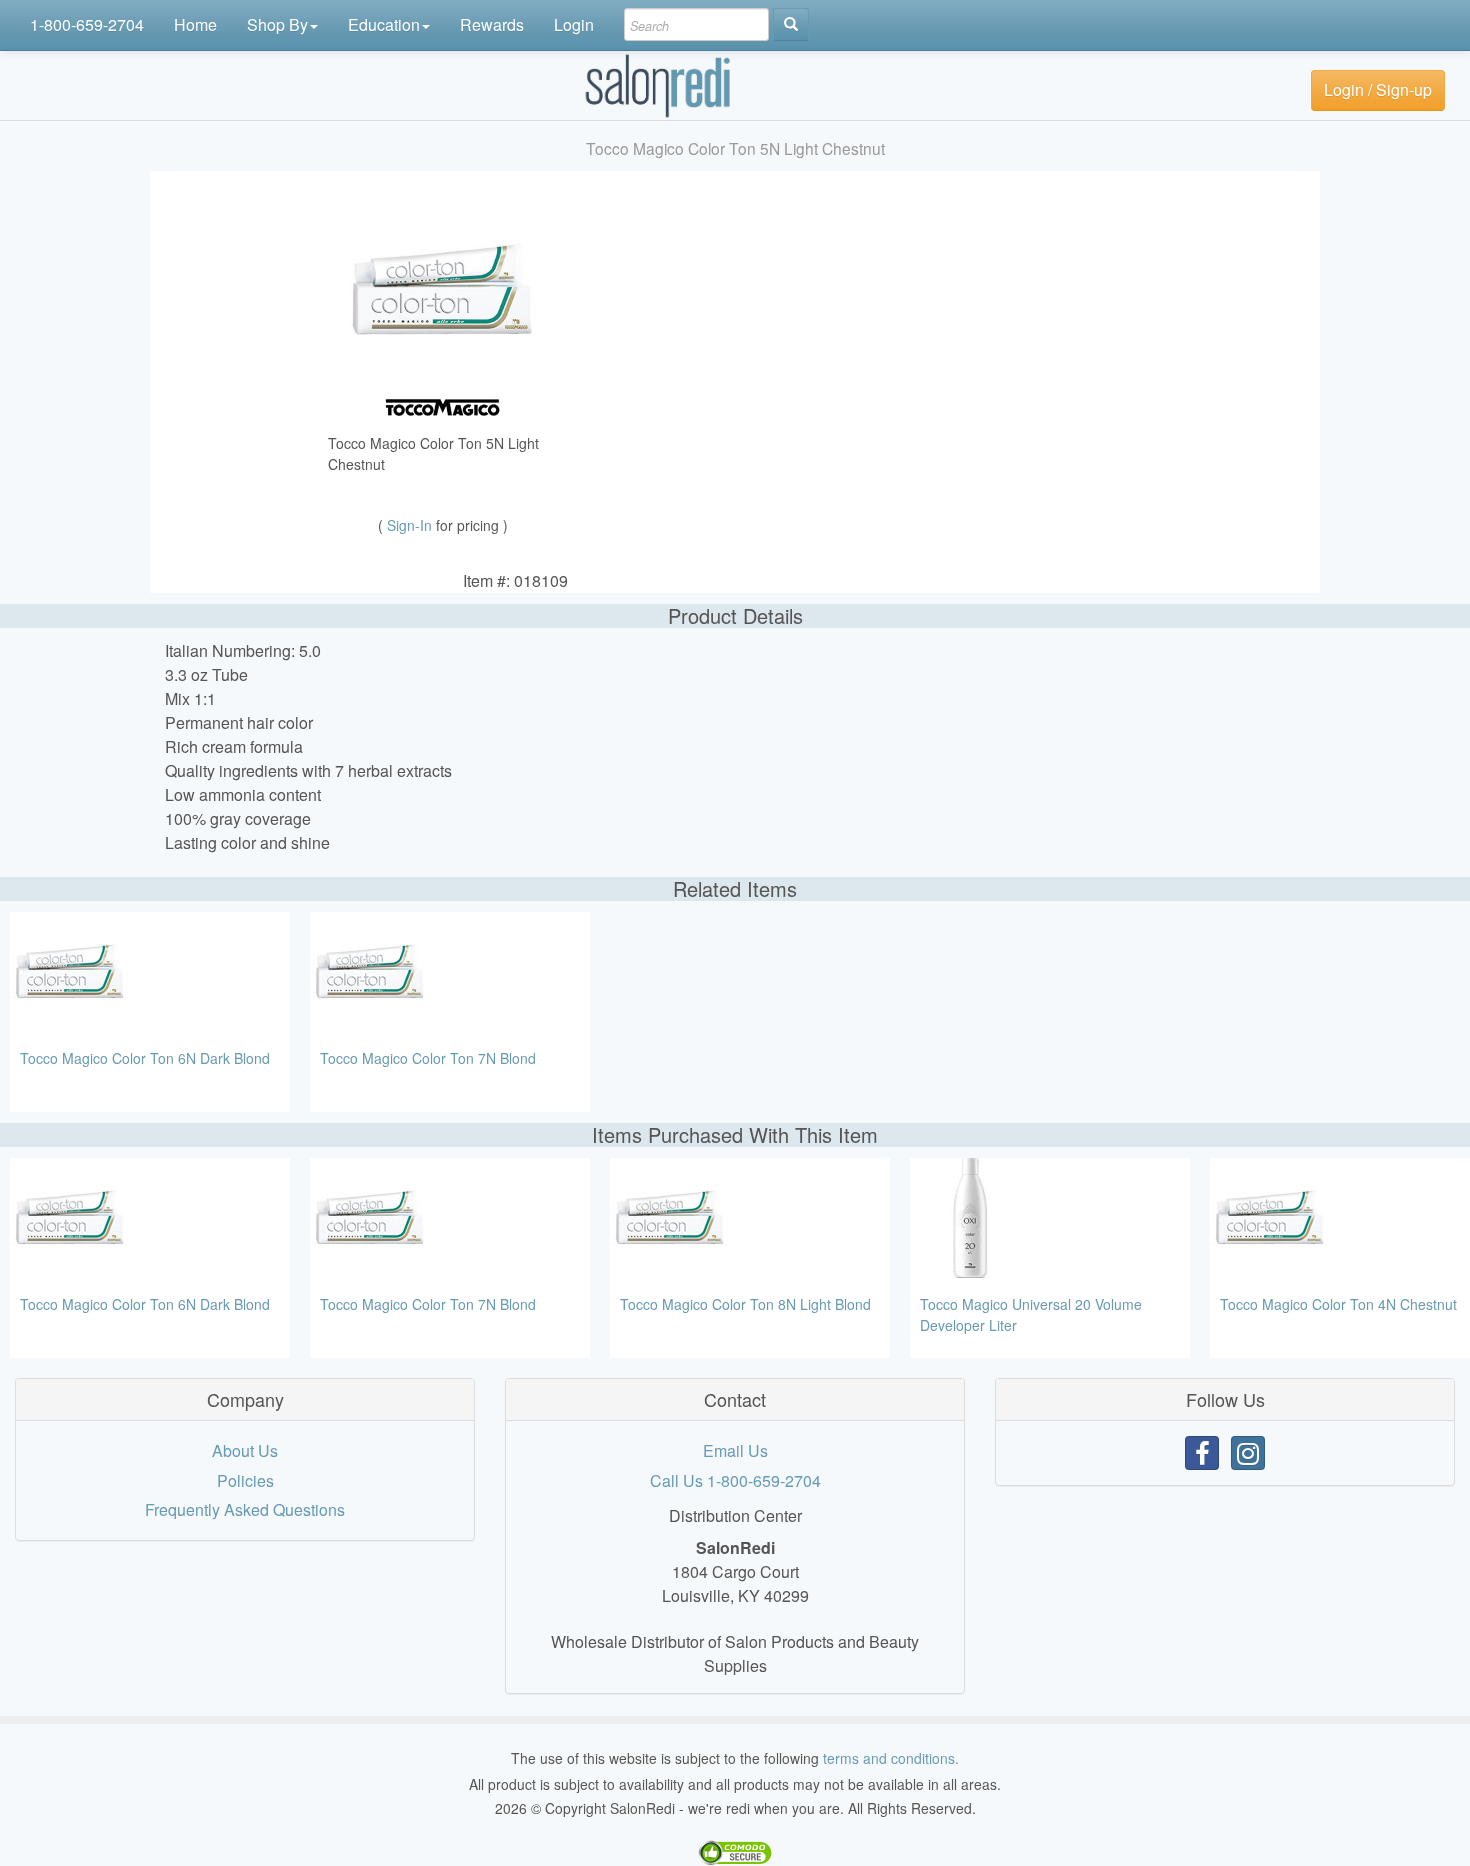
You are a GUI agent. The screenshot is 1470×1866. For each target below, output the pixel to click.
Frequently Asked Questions (245, 1509)
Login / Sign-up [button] (1378, 89)
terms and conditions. (891, 1758)
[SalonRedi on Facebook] (1202, 1453)
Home (195, 24)
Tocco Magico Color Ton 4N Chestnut (1338, 1304)
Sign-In (411, 525)
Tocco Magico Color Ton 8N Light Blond (745, 1304)
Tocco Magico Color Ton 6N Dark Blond (145, 1058)
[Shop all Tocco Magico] (443, 405)
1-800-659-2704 (87, 24)
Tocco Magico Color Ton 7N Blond (428, 1058)
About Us (245, 1450)
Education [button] (384, 24)
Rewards (492, 24)
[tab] (245, 1400)
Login (574, 24)
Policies (245, 1480)
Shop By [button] (277, 24)
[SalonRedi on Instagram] (1248, 1453)
